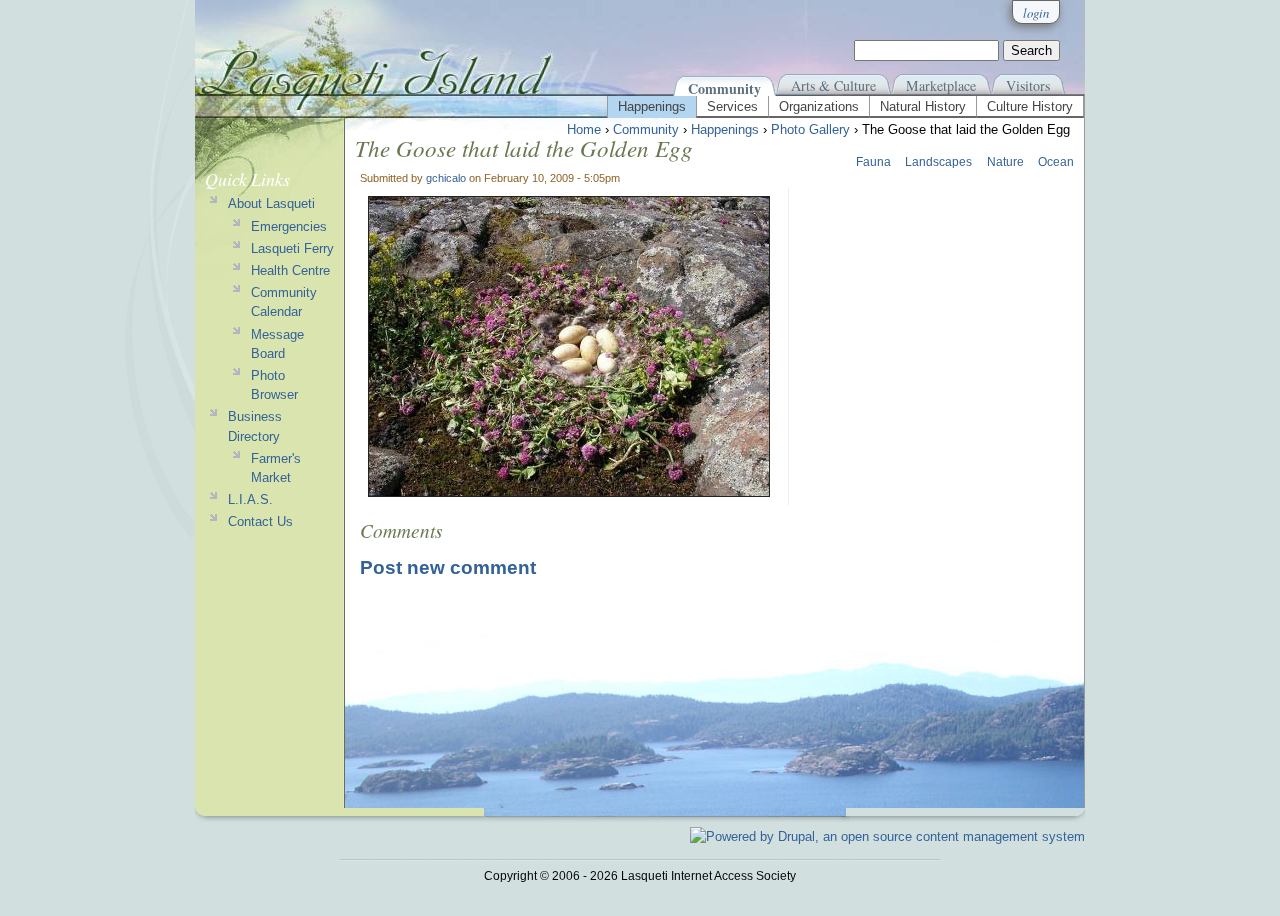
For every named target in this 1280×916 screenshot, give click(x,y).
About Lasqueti (271, 203)
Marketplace (941, 85)
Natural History (923, 106)
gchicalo (446, 178)
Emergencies (289, 226)
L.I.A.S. (250, 499)
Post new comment (448, 567)
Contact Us (260, 521)
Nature (1005, 162)
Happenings (652, 106)
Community (724, 88)
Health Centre (290, 270)
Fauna (873, 162)
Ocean (1056, 162)
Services (732, 106)
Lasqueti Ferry (292, 248)
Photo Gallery (810, 129)
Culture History (1030, 106)
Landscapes (938, 162)
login (1036, 12)
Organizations (819, 106)
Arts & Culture (833, 85)
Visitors (1028, 85)
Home (584, 129)
